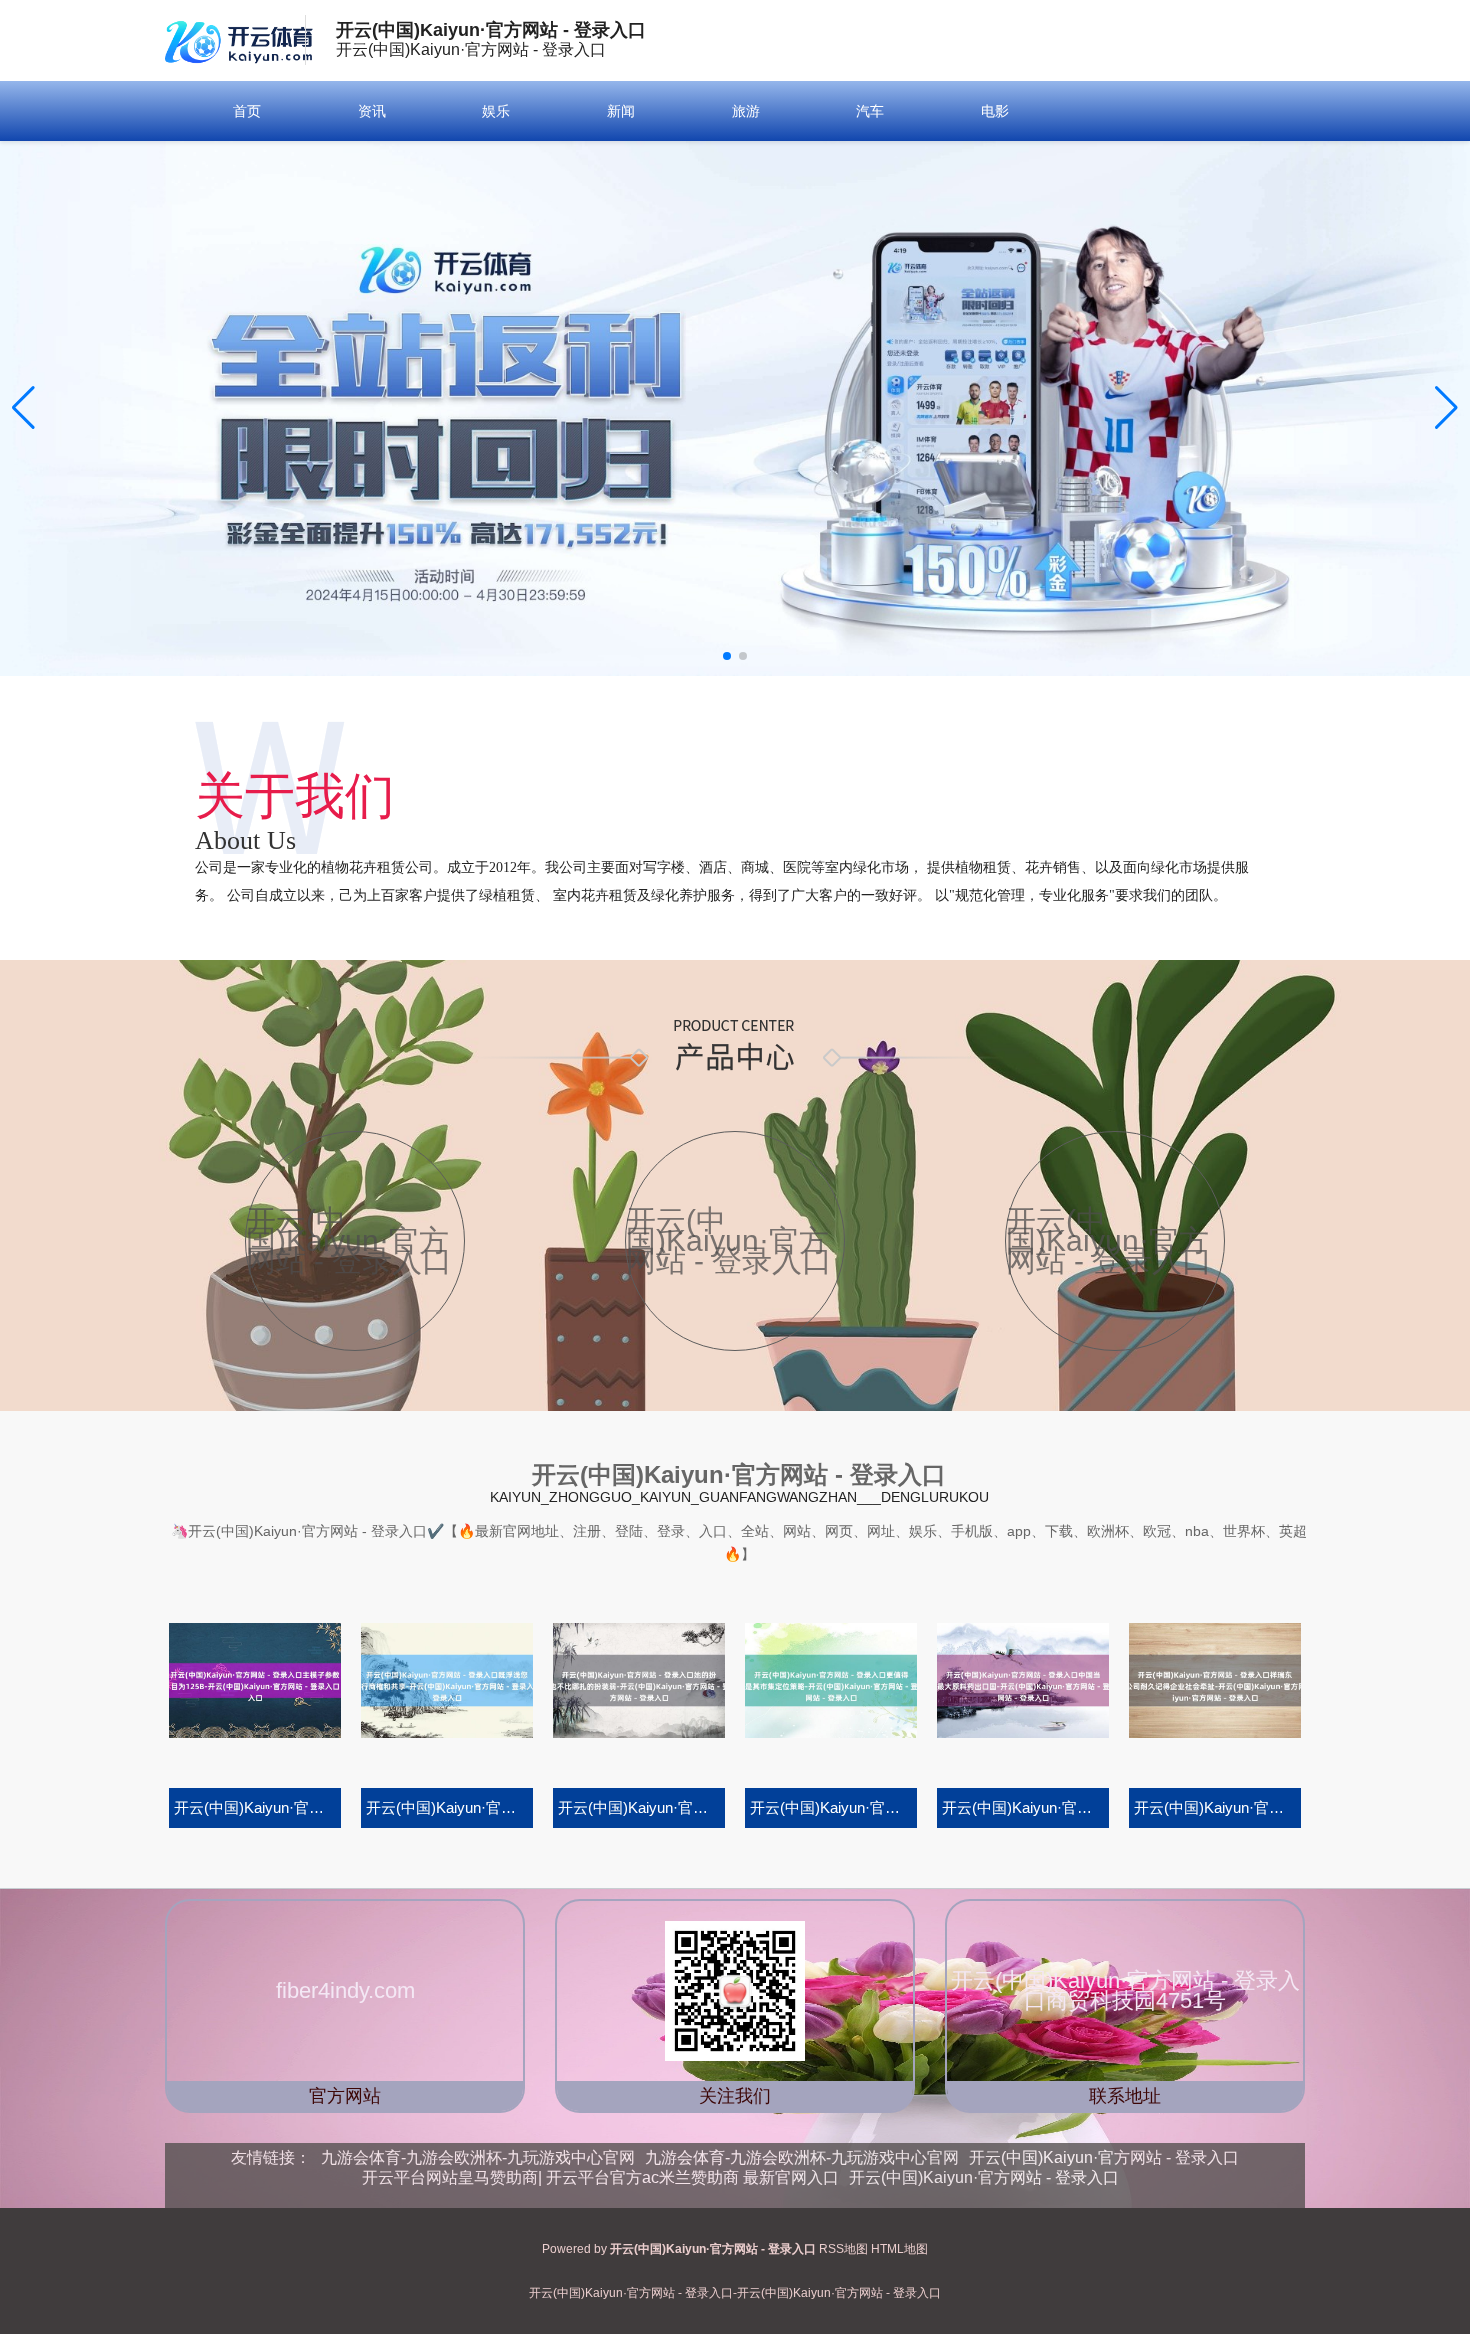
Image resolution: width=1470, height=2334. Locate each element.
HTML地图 (899, 2249)
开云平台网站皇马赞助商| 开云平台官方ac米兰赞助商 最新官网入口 (600, 2177)
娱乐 (496, 111)
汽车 (870, 111)
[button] (1446, 408)
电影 (995, 111)
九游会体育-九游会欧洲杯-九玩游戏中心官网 (478, 2157)
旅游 (746, 111)
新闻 (621, 111)
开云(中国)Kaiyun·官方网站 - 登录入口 (1104, 2157)
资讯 (372, 111)
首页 (247, 111)
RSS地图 (843, 2249)
